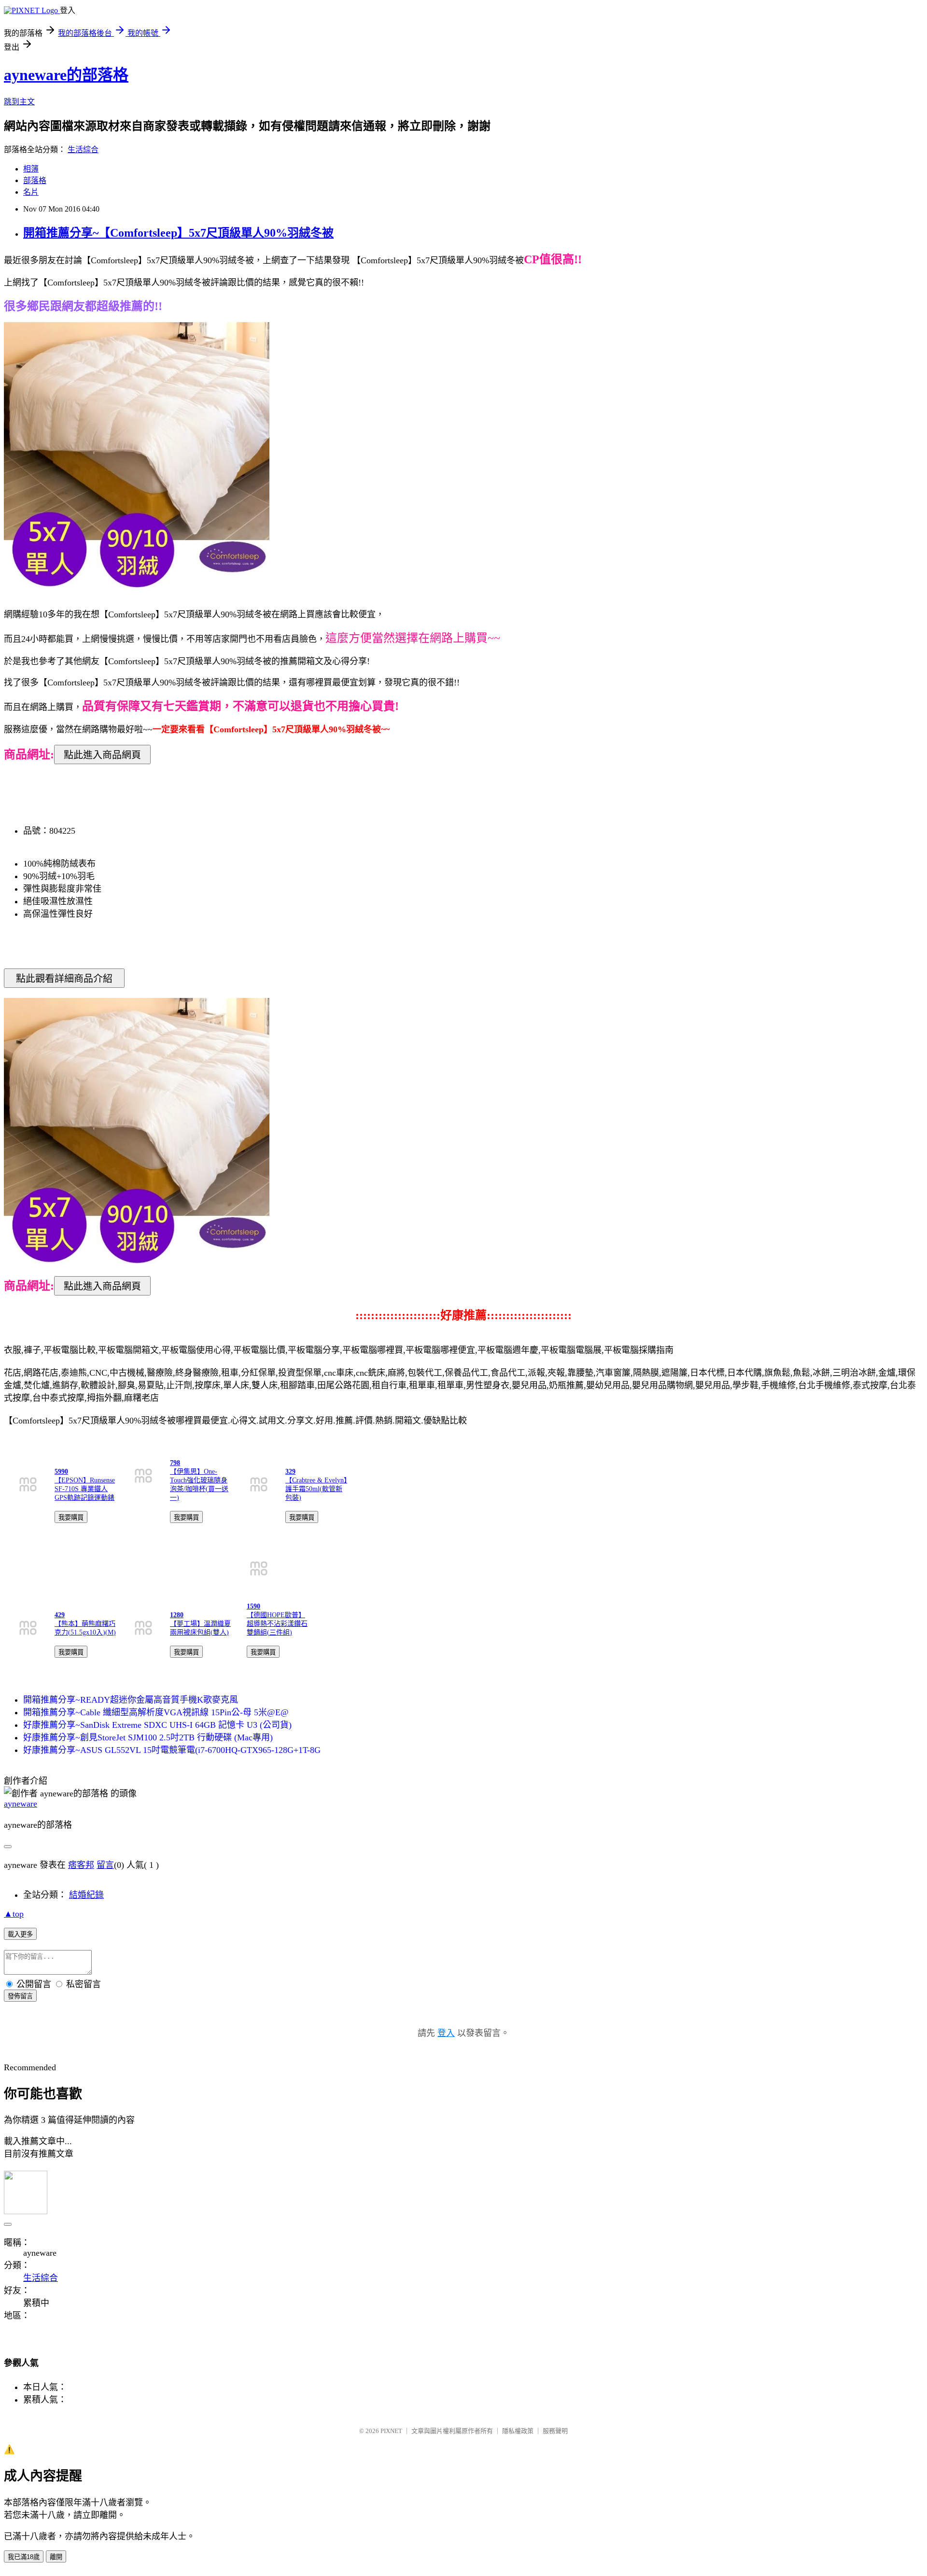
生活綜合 (83, 149)
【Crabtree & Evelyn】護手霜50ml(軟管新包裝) (316, 1489)
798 (175, 1463)
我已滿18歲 (24, 2557)
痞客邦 (81, 1865)
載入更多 (20, 1934)
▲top (14, 1914)
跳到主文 (19, 102)
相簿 (31, 169)
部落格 (35, 180)
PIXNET (391, 2431)
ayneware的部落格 (66, 75)
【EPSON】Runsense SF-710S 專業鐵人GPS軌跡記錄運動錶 (85, 1489)
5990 (61, 1472)
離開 (56, 2557)
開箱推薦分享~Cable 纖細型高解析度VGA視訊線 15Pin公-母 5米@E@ (156, 1712)
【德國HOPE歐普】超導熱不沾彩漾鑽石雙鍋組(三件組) (277, 1624)
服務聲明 (555, 2431)
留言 (105, 1865)
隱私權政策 (518, 2431)
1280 (177, 1615)
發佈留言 (20, 1996)
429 (60, 1615)
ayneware (21, 1804)
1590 (253, 1606)
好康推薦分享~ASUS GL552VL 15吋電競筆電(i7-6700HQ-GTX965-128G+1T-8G (172, 1750)
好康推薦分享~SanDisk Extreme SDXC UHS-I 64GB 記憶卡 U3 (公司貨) (157, 1725)
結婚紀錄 (86, 1895)
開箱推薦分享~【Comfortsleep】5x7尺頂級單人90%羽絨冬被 (178, 233)
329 (290, 1472)
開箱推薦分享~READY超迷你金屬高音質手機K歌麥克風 (131, 1700)
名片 (31, 192)
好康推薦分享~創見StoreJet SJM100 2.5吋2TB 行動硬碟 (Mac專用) (148, 1737)
